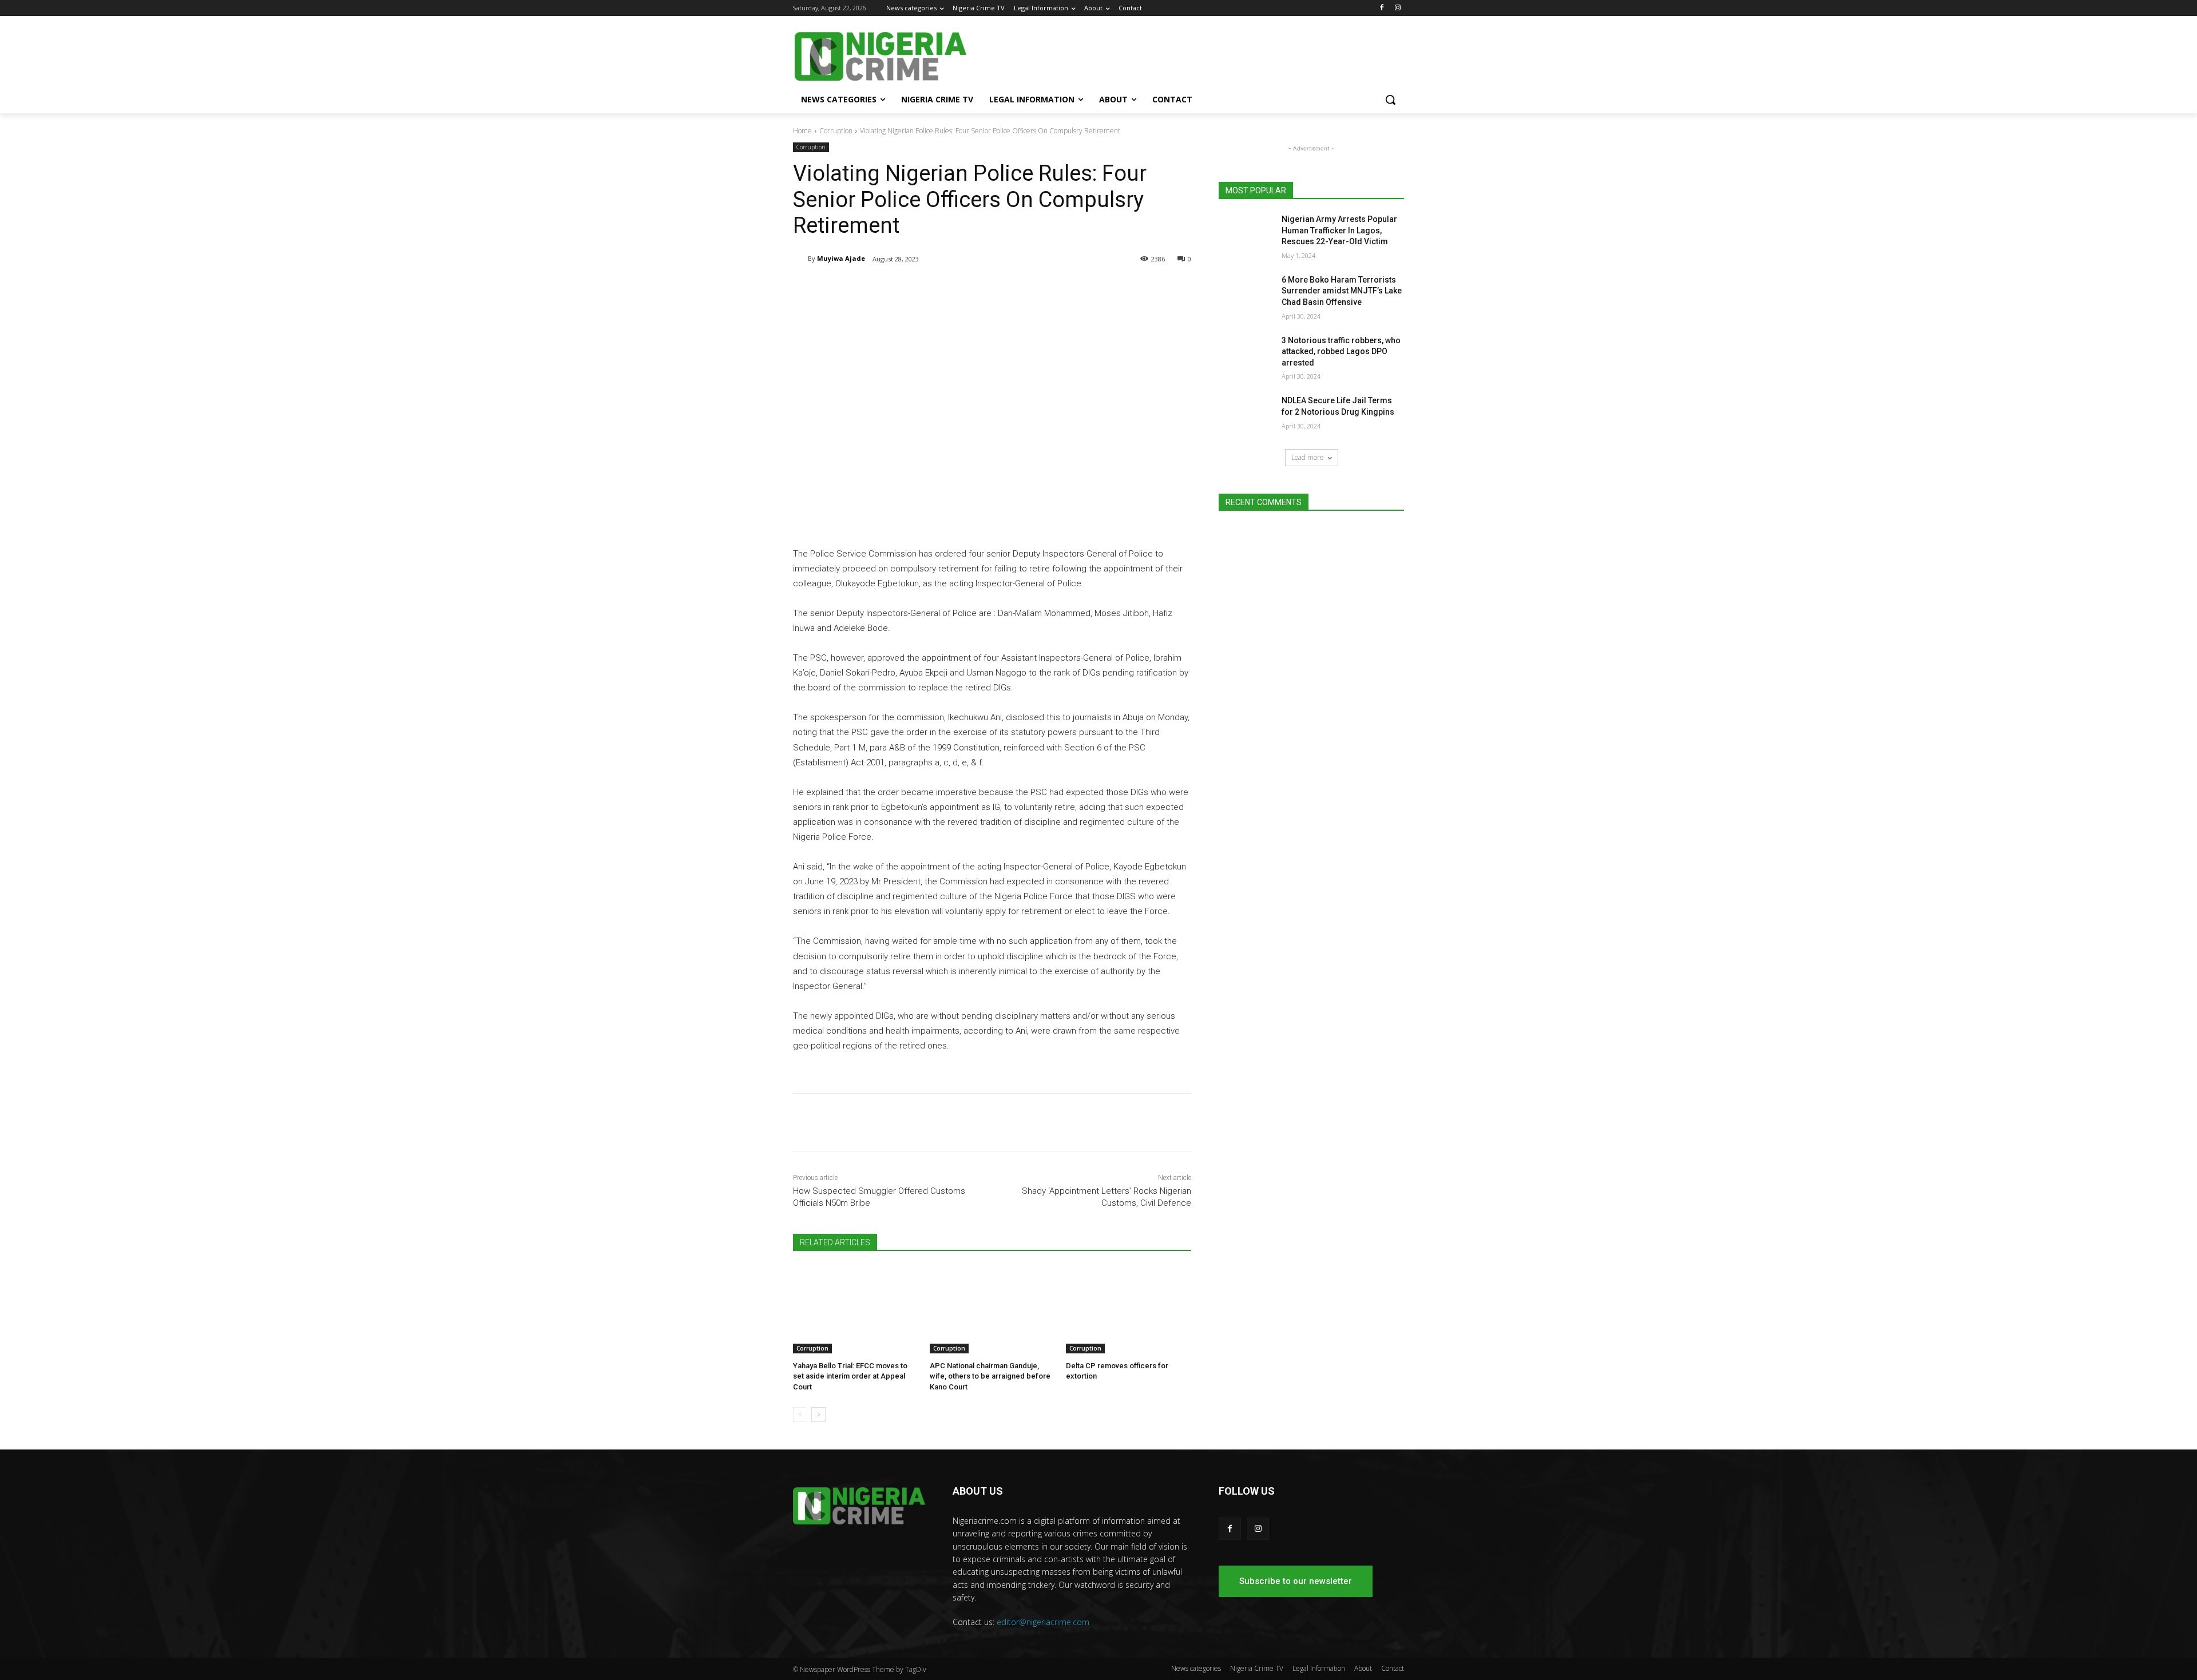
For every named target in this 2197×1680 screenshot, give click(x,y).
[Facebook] (1381, 8)
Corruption (836, 131)
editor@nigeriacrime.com (1043, 1622)
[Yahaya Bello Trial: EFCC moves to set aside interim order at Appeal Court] (856, 1310)
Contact (1393, 1668)
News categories (1196, 1668)
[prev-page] (800, 1415)
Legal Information (1319, 1668)
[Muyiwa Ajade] (800, 259)
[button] (1390, 100)
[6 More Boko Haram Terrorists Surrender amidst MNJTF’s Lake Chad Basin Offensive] (1246, 294)
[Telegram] (902, 288)
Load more (1308, 457)
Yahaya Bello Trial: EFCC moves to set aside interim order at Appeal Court (850, 1376)
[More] (981, 288)
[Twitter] (928, 288)
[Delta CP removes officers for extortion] (1129, 1310)
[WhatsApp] (954, 288)
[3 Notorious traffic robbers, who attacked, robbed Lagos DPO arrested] (1246, 355)
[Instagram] (1397, 8)
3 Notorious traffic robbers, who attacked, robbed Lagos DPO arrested (1341, 352)
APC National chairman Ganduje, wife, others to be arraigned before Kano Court (990, 1376)
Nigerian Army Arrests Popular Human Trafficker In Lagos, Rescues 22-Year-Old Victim (1339, 230)
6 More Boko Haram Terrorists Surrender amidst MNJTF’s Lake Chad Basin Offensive (1342, 291)
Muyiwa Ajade (841, 258)
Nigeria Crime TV (1257, 1668)
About (1363, 1668)
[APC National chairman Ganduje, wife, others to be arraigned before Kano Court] (992, 1310)
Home (802, 131)
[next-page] (818, 1415)
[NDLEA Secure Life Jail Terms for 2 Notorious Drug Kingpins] (1246, 415)
